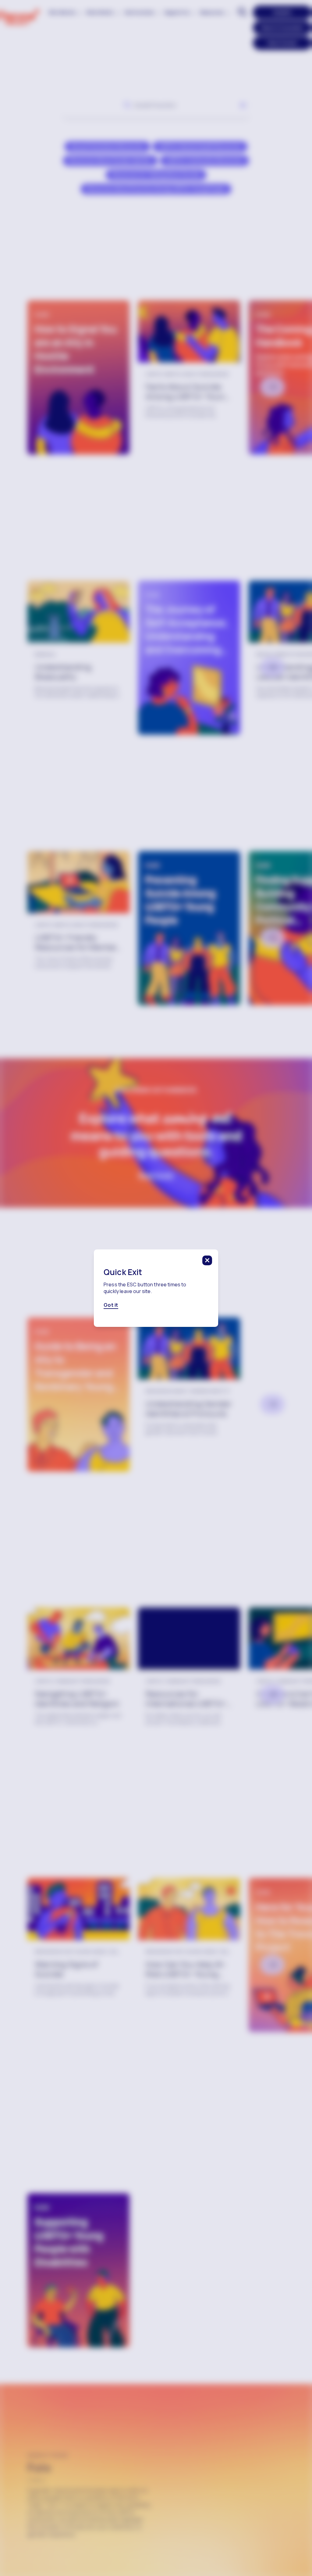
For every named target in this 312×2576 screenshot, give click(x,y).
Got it (111, 1305)
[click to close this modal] (207, 1260)
